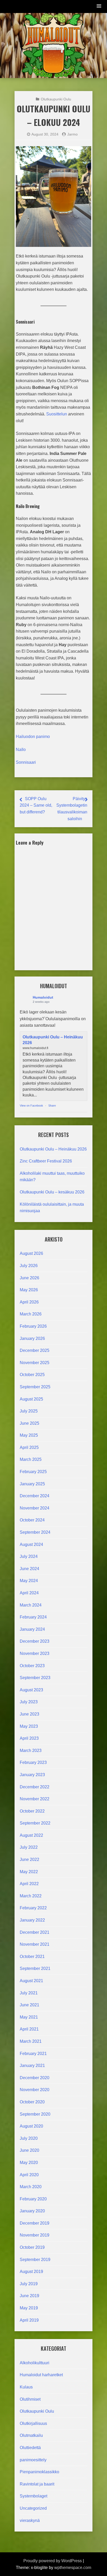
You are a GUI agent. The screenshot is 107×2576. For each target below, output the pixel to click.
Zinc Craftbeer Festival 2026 (46, 1161)
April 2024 (29, 1593)
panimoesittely (33, 2460)
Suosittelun (57, 414)
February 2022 (33, 1908)
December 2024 (35, 1496)
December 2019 (35, 2223)
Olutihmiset (30, 2399)
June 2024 (29, 1569)
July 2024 (29, 1556)
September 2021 (35, 1968)
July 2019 (29, 2284)
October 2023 (32, 1666)
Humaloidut (43, 997)
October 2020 (32, 2102)
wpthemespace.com (73, 2568)
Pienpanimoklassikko (39, 2472)
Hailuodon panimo (33, 737)
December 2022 (35, 1787)
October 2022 (32, 1811)
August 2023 (31, 1690)
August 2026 (31, 1253)
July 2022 (29, 1847)
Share (52, 1106)
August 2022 (31, 1835)
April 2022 (29, 1884)
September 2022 (35, 1823)
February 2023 (33, 1762)
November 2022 (35, 1799)
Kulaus (26, 2387)
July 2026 (29, 1266)
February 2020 (33, 2199)
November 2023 (35, 1653)
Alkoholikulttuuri (35, 2363)
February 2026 (33, 1326)
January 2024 (32, 1629)
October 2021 (32, 1957)
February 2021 (33, 2054)
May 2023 (29, 1726)
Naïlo (21, 750)
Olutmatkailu (31, 2435)
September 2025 (35, 1387)
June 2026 (29, 1278)
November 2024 (35, 1508)
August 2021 (31, 1981)
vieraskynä (30, 2520)
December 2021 (35, 1932)
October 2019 (32, 2247)
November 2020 (35, 2090)
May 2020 (29, 2163)
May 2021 (29, 2017)
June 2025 (29, 1423)
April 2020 (29, 2175)
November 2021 (35, 1944)
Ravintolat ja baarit (37, 2484)
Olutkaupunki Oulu (37, 2411)
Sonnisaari (26, 762)
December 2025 (35, 1350)
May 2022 (29, 1872)
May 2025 (29, 1435)
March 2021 (31, 2041)
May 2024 (29, 1581)
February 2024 (33, 1617)
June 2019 (29, 2296)
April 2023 (29, 1738)
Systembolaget (34, 2496)
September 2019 (35, 2260)
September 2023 (35, 1678)
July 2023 (29, 1702)
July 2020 (29, 2138)
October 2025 (32, 1375)
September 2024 (35, 1532)
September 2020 (35, 2114)
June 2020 (29, 2150)
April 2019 (29, 2320)
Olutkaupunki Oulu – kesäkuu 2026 (52, 1192)
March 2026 (31, 1314)
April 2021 (29, 2029)
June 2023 (29, 1714)
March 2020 (31, 2187)
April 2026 (29, 1302)
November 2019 (35, 2235)
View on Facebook (31, 1106)
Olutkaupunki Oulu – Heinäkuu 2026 (53, 1149)
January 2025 (32, 1484)
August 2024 (31, 1544)
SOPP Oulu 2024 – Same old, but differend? (36, 805)
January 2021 (32, 2066)
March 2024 (31, 1605)
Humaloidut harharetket (41, 2375)
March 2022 (31, 1896)
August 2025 (31, 1399)
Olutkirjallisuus (33, 2423)
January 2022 (32, 1920)
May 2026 (29, 1290)
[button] (99, 6)
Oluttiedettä (30, 2448)
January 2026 (32, 1338)
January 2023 (32, 1775)
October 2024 (32, 1520)
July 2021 (29, 1993)
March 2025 (31, 1459)
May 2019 (29, 2308)
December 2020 (35, 2078)
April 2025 (29, 1447)
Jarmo (72, 134)
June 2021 (29, 2005)
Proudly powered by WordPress (53, 2561)
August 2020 (31, 2126)
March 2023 (31, 1750)
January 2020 (32, 2211)
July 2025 (29, 1411)
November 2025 (35, 1363)
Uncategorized (33, 2508)
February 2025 (33, 1472)
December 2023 (35, 1641)
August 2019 (31, 2272)
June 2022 (29, 1859)
